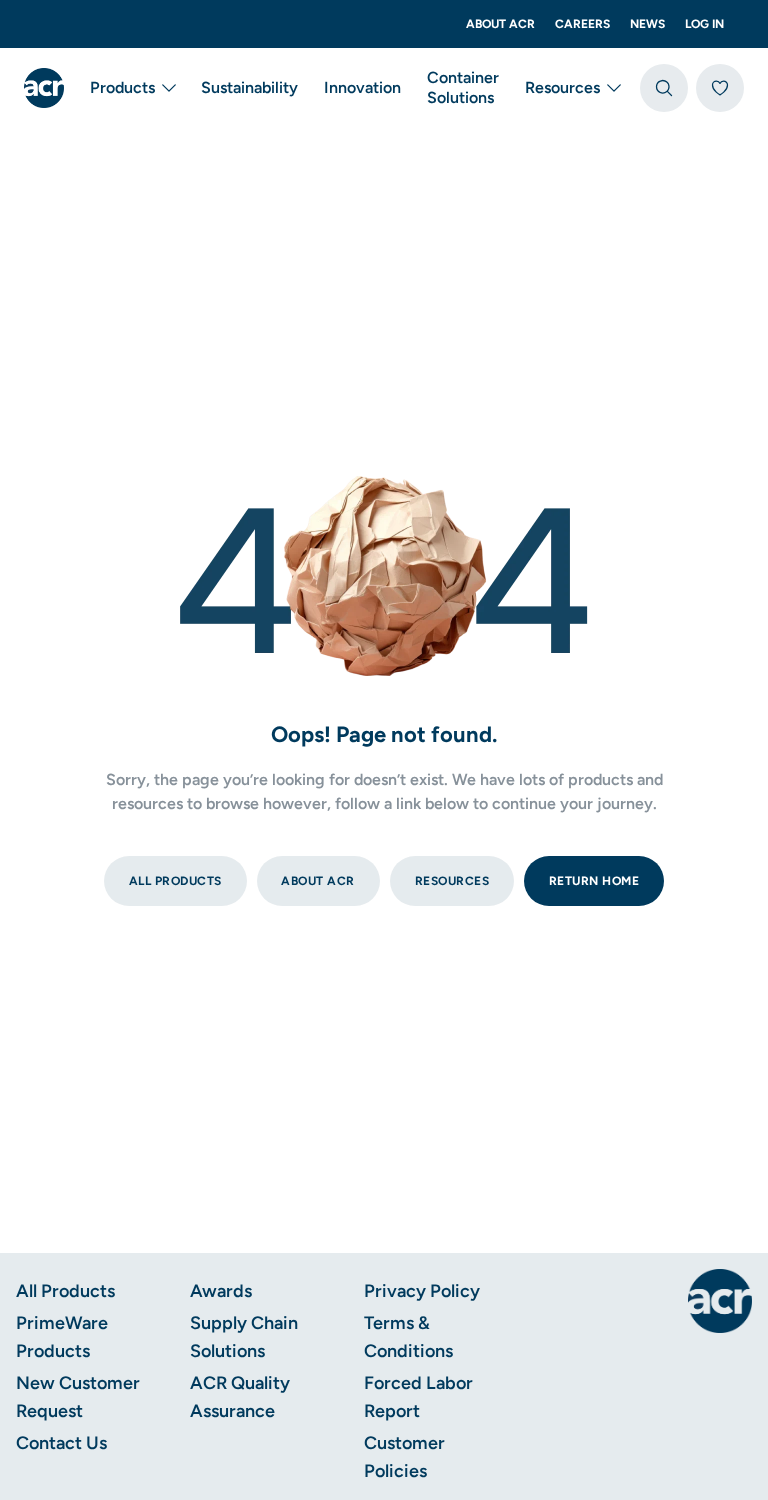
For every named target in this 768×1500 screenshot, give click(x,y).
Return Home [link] (594, 881)
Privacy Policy (422, 1291)
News (647, 24)
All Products (65, 1291)
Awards (221, 1291)
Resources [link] (452, 881)
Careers (582, 24)
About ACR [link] (318, 881)
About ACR (500, 24)
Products (122, 87)
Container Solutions (463, 87)
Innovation (362, 87)
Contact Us (61, 1443)
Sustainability (249, 87)
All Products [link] (175, 881)
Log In (704, 24)
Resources (562, 87)
